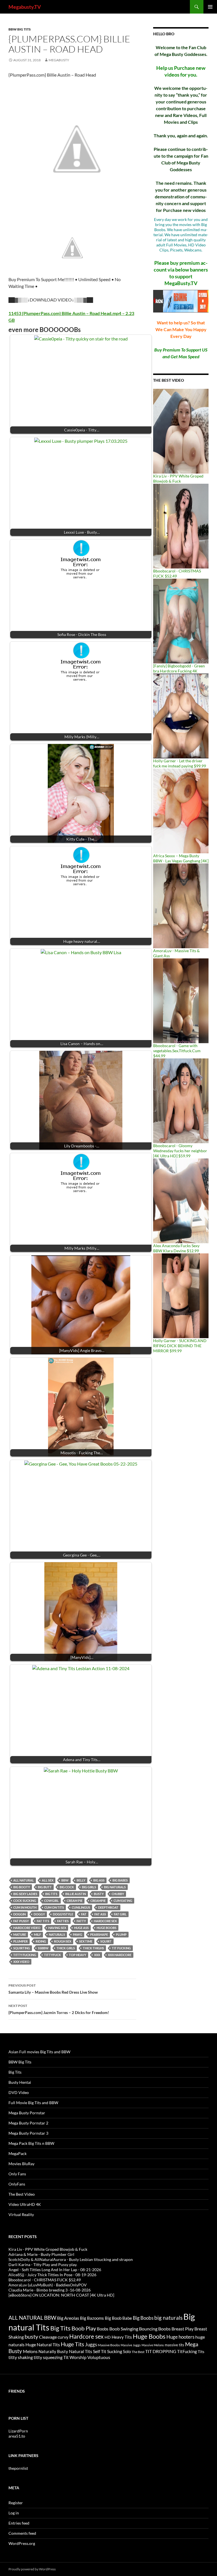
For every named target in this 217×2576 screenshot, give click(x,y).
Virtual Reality (21, 2214)
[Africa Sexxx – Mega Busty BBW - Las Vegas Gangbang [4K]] (181, 810)
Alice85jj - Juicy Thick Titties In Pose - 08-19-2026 (52, 2275)
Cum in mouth (25, 1907)
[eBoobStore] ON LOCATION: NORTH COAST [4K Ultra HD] (61, 2295)
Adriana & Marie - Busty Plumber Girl (41, 2254)
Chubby (118, 1894)
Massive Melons (153, 2345)
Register (16, 2503)
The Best (138, 2352)
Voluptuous (99, 2357)
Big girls (89, 1887)
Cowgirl (51, 1901)
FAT (84, 1914)
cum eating (123, 1901)
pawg (78, 1934)
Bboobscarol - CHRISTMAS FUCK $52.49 (45, 2280)
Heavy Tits (122, 2337)
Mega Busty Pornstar (27, 2113)
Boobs (103, 2329)
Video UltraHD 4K (25, 2204)
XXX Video (21, 1962)
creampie (98, 1901)
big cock (67, 1887)
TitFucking (187, 2351)
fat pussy (21, 1921)
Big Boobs (143, 2318)
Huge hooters (180, 2337)
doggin (19, 1914)
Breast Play (183, 2329)
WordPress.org (22, 2543)
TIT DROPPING (161, 2351)
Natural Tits (81, 2351)
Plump (121, 1934)
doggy (39, 1914)
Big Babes (120, 1880)
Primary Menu (210, 7)
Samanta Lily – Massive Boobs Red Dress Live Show (53, 1989)
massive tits (174, 2345)
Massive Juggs (131, 2345)
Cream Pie (75, 1901)
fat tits (43, 1921)
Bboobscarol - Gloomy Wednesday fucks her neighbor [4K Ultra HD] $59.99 (180, 1151)
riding (41, 1941)
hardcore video (27, 1928)
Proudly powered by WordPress (32, 2569)
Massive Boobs (109, 2345)
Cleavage (48, 2337)
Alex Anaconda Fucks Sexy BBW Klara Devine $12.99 (176, 1248)
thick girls (66, 1948)
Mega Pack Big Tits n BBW (31, 2143)
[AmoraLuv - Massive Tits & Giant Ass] (181, 905)
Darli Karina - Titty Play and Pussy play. (43, 2264)
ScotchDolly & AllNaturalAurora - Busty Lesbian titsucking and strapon (71, 2259)
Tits (201, 2352)
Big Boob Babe (118, 2318)
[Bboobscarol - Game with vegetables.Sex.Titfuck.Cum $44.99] (181, 1000)
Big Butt (45, 1887)
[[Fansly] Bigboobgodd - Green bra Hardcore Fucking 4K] (181, 621)
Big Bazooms (92, 2318)
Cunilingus (81, 1907)
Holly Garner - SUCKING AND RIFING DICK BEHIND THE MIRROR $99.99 (180, 1346)
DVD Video (19, 2092)
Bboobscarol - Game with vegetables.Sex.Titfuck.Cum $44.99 (177, 1051)
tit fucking (121, 1948)
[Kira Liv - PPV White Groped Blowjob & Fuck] (181, 431)
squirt (106, 1941)
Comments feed (22, 2533)
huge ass (81, 1928)
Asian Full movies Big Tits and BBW (39, 2052)
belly (81, 1880)
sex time (86, 1941)
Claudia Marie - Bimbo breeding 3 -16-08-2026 (50, 2290)
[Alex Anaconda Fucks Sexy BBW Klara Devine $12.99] (181, 1200)
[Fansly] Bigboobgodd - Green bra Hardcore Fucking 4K (179, 668)
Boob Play (84, 2328)
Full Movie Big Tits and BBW (33, 2103)
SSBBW (43, 1948)
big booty (22, 1887)
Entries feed (19, 2523)
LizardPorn (18, 2431)
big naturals (115, 1887)
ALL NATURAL (24, 1880)
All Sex (48, 1880)
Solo (127, 2351)
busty (99, 1894)
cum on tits (54, 1907)
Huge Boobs (107, 1928)
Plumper (20, 1941)
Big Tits (51, 1894)
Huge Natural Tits (43, 2345)
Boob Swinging (124, 2329)
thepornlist (18, 2468)
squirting (22, 1948)
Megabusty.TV (25, 7)
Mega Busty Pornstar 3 (28, 2133)
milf (37, 1934)
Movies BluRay (21, 2164)
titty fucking (25, 1955)
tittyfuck (53, 1955)
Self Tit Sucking (108, 2351)
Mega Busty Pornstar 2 (28, 2123)
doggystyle (63, 1914)
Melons (30, 2351)
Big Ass (99, 1880)
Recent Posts (23, 2237)
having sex (57, 1928)
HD (108, 2337)
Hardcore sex (105, 1921)
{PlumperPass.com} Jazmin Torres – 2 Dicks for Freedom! (59, 2009)
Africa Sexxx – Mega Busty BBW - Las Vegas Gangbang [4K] (181, 858)
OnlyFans (17, 2184)
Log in (14, 2513)
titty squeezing (48, 2357)
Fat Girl (120, 1914)
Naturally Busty (53, 2351)
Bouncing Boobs (155, 2329)
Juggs (91, 2345)
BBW (65, 1880)
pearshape (99, 1934)
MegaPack (18, 2153)
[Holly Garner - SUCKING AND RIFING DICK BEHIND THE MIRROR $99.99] (181, 1295)
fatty (81, 1921)
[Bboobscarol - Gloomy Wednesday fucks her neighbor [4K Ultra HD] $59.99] (181, 1100)
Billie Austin (76, 1894)
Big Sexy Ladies (25, 1894)
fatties (63, 1921)
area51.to (17, 2436)
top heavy (78, 1955)
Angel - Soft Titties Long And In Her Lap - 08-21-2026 (55, 2270)
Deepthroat (108, 1907)
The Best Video (169, 380)
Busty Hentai (20, 2082)
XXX (97, 1955)
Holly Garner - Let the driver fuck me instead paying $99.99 (180, 763)
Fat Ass (100, 1914)
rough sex (63, 1941)
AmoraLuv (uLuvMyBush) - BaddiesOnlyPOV (48, 2285)
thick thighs (93, 1948)
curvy (63, 2337)
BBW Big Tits (20, 29)
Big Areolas (68, 2318)
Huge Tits (72, 2344)
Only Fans (17, 2174)
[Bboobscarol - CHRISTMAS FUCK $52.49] (181, 526)
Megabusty (59, 60)
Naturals (57, 1934)
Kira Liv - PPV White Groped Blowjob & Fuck (178, 478)
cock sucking (25, 1901)
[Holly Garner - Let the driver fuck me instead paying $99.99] (181, 716)
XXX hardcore (120, 1955)
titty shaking (21, 2357)
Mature (20, 1934)
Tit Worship (75, 2357)
